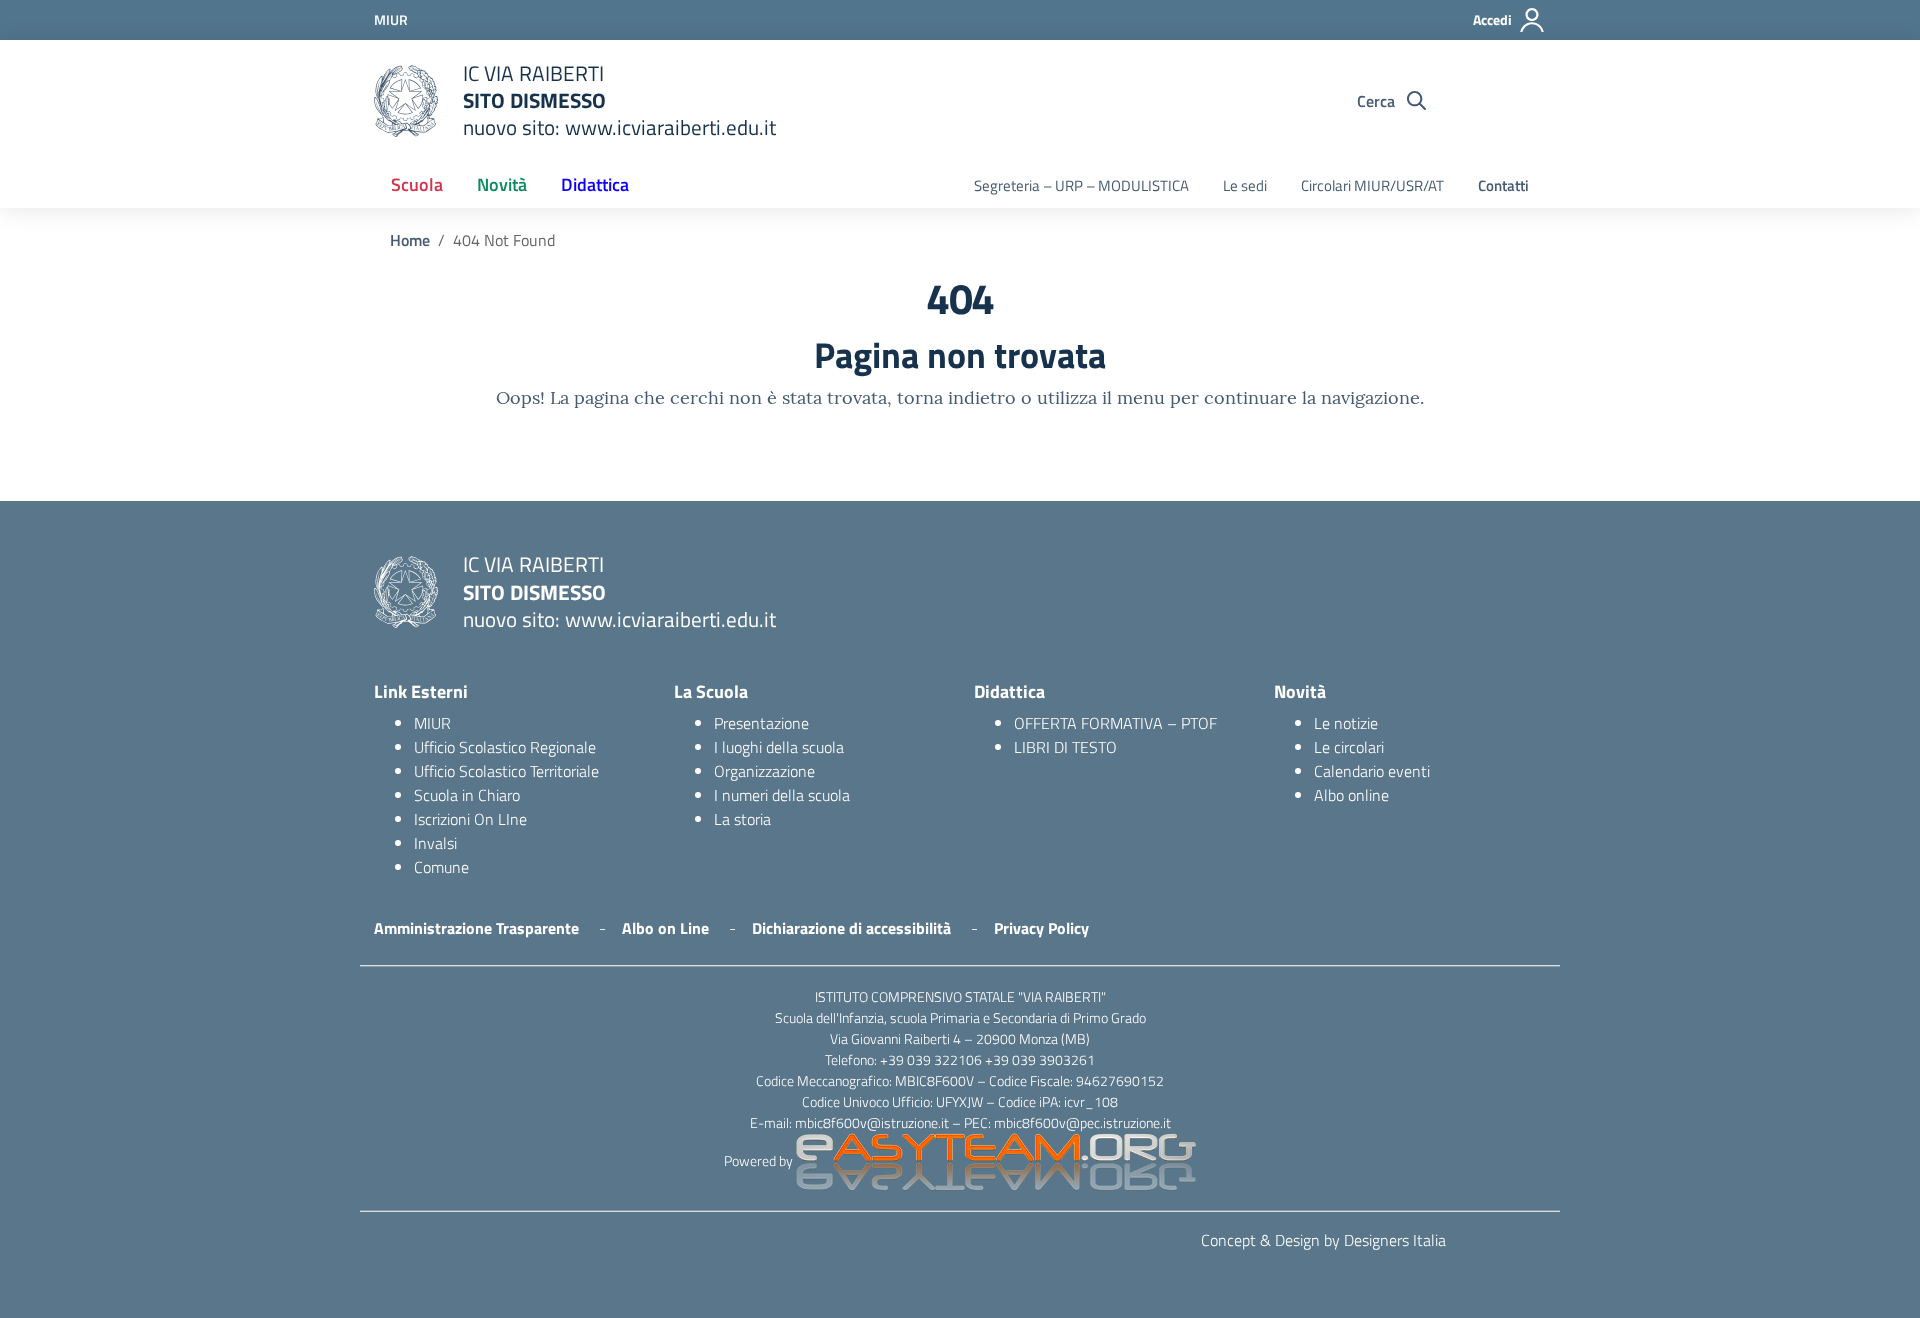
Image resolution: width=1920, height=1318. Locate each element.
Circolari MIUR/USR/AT (1372, 185)
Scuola (417, 184)
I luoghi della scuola (779, 747)
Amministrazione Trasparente (476, 928)
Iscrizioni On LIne (470, 819)
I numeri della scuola (782, 795)
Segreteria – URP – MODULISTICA (1081, 185)
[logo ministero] (406, 101)
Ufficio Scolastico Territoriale (506, 771)
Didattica (595, 184)
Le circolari (1349, 747)
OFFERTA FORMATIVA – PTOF (1115, 723)
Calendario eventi (1372, 771)
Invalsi (435, 843)
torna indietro (956, 397)
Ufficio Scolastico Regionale (505, 747)
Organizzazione (764, 771)
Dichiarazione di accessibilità (851, 928)
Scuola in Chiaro (467, 795)
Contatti (1503, 185)
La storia (742, 819)
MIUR (432, 723)
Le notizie (1346, 723)
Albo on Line (665, 928)
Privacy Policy (1041, 928)
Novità (502, 184)
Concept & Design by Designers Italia (1323, 1240)
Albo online (1351, 795)
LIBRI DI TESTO (1065, 747)
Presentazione (761, 723)
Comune (441, 867)
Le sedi (1245, 185)
